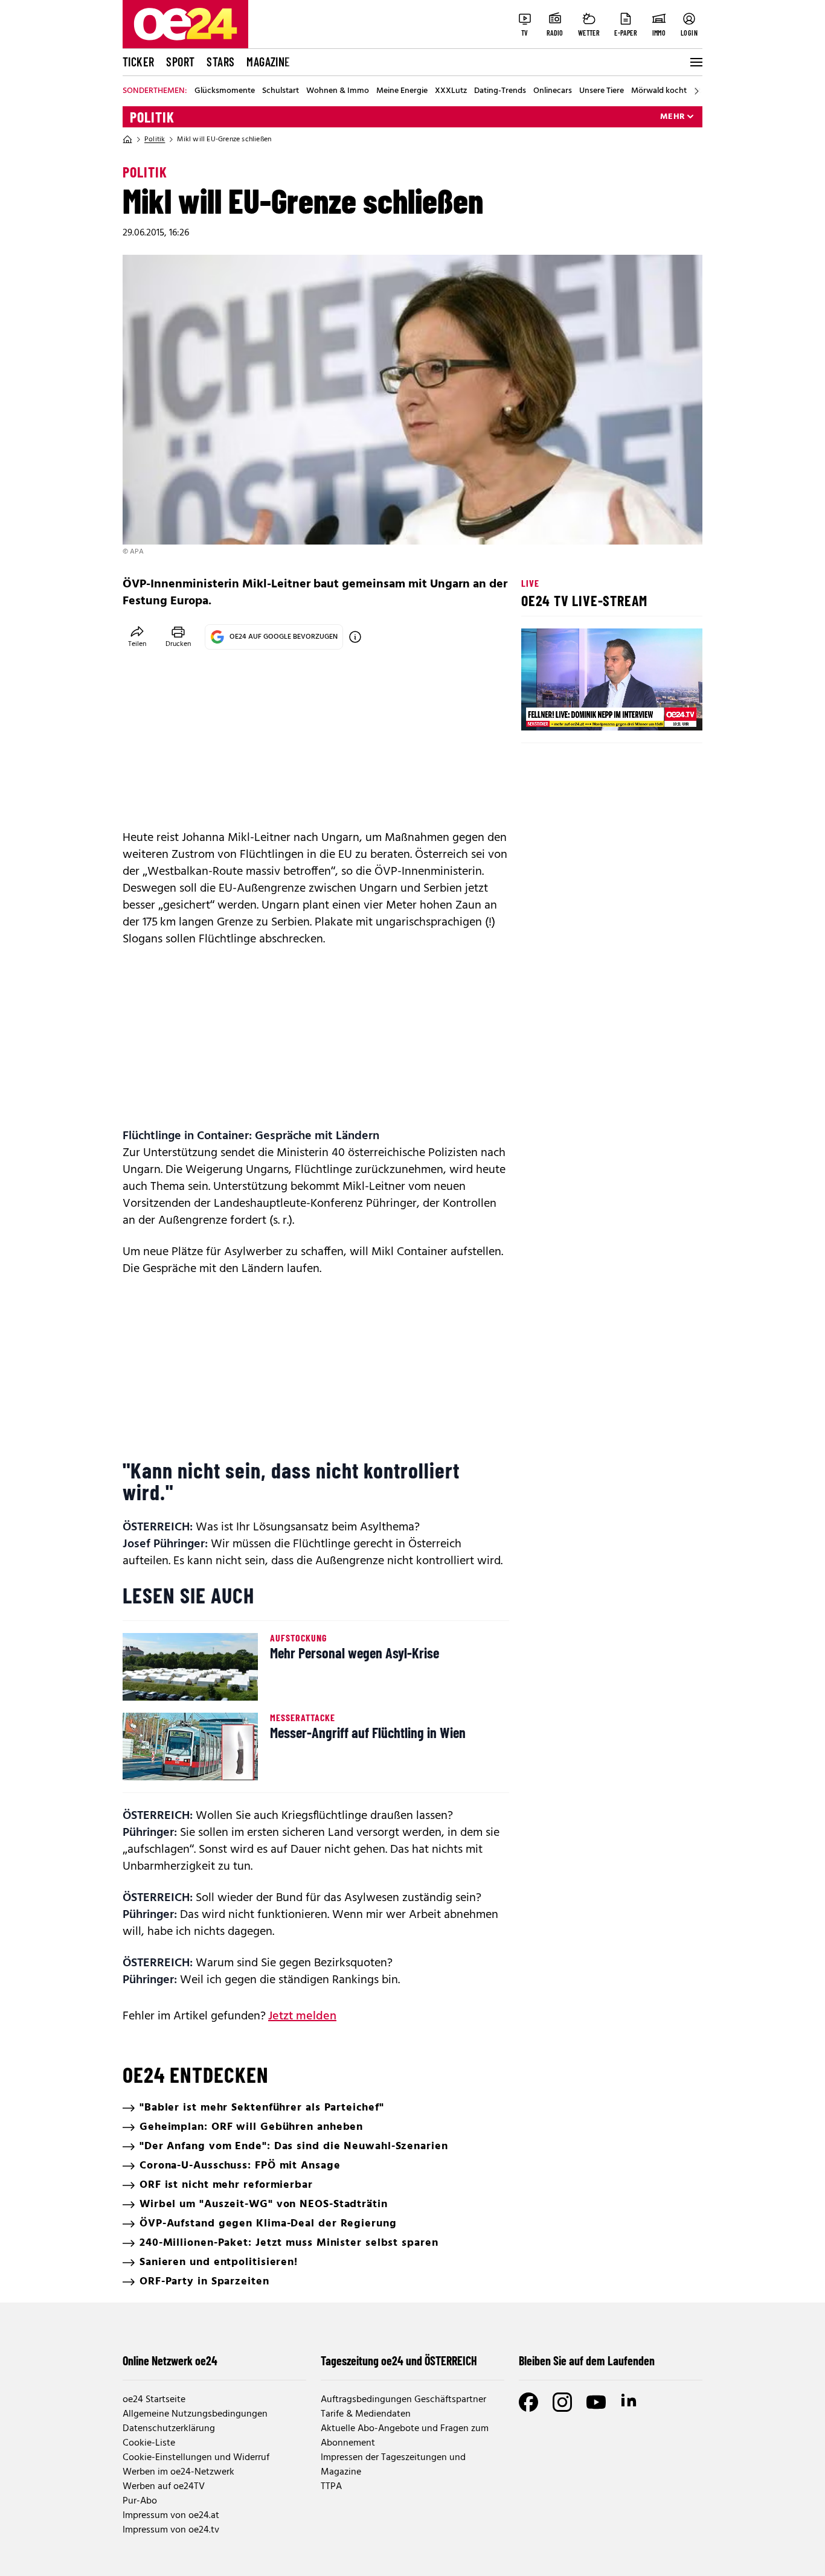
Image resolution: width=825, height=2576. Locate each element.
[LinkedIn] (630, 2402)
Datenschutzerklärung (169, 2429)
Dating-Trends (500, 91)
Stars (220, 62)
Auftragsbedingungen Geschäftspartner (403, 2400)
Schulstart (281, 91)
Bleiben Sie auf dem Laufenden (587, 2360)
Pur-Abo (140, 2501)
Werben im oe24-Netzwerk (178, 2472)
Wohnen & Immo (338, 91)
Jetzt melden (302, 2016)
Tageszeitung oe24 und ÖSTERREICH (399, 2360)
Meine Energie (402, 91)
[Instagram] (562, 2402)
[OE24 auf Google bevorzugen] (355, 637)
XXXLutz (451, 91)
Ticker (138, 62)
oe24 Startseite (154, 2400)
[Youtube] (596, 2402)
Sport (180, 62)
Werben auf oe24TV (164, 2487)
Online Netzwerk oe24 (170, 2360)
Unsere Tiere (602, 91)
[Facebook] (528, 2402)
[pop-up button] (664, 711)
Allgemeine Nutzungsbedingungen (195, 2414)
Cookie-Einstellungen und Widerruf (196, 2458)
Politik (152, 117)
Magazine (268, 62)
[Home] (127, 139)
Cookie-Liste (149, 2443)
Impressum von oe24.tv (171, 2530)
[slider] (581, 711)
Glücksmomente (225, 91)
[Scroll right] (696, 91)
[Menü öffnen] (695, 62)
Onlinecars (553, 91)
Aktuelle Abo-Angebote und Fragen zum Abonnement (405, 2436)
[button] (541, 711)
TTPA (331, 2487)
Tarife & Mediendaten (366, 2414)
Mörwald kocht (659, 91)
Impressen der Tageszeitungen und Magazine (393, 2465)
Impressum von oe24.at (171, 2516)
